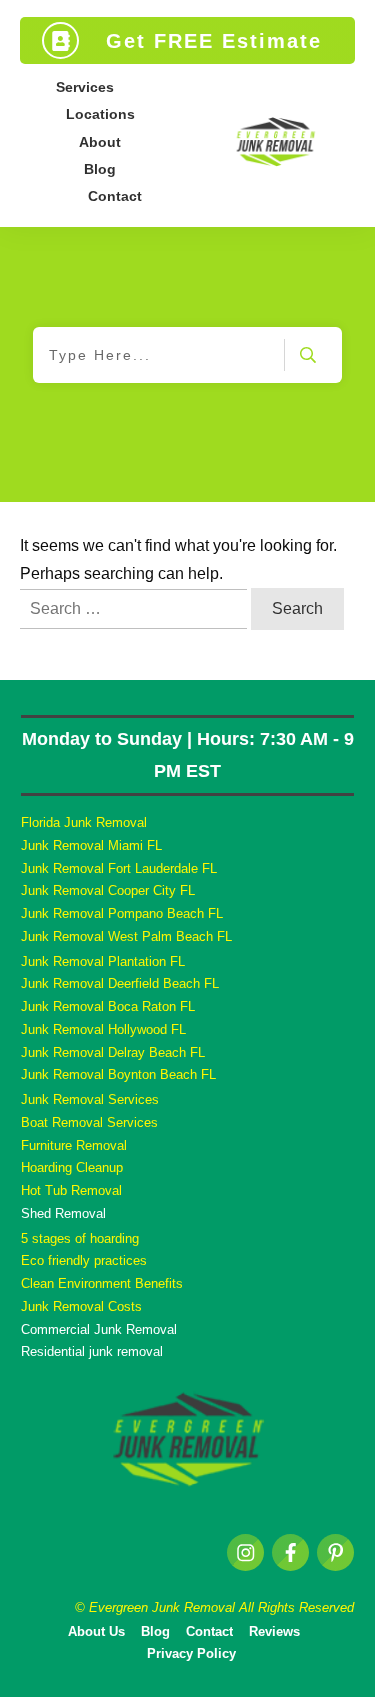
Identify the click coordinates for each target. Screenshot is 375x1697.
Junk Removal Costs (81, 1306)
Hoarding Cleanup (72, 1167)
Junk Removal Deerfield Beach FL (120, 983)
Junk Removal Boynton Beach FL (118, 1074)
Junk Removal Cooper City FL (108, 890)
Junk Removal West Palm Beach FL (126, 936)
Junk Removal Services (90, 1099)
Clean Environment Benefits (102, 1283)
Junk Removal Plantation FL (103, 961)
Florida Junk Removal (84, 822)
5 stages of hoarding (80, 1238)
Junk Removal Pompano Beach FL (122, 913)
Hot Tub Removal (71, 1190)
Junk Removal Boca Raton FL (108, 1006)
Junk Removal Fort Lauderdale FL (119, 868)
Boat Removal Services (89, 1122)
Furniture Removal (74, 1145)
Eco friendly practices (84, 1260)
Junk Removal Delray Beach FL (113, 1052)
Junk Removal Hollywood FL (103, 1029)
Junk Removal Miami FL (91, 845)
